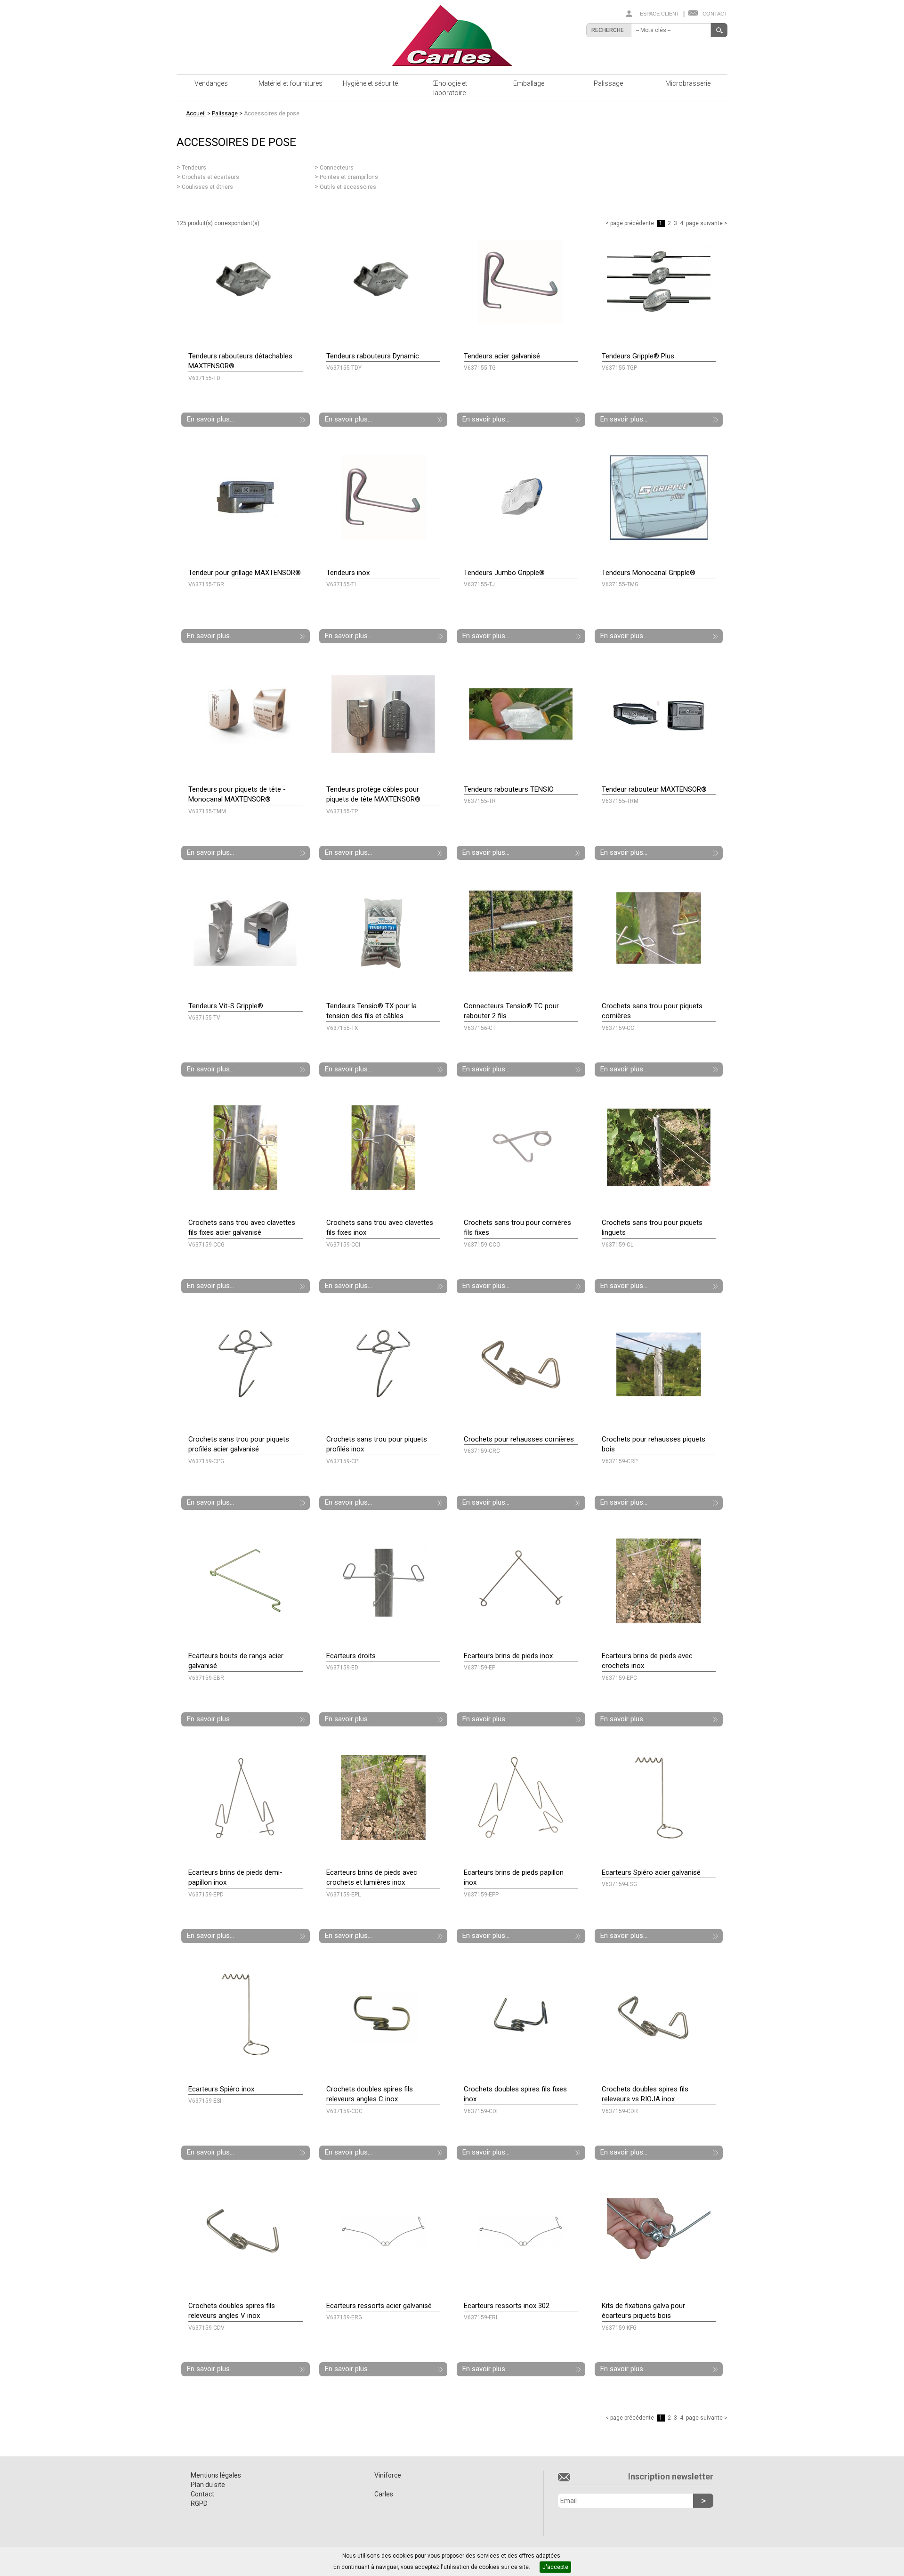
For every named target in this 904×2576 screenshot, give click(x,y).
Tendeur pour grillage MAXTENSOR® (245, 573)
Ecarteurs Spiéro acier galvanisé (651, 1872)
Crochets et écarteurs (210, 177)
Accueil (196, 113)
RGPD (199, 2503)
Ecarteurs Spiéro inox (221, 2089)
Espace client (660, 14)
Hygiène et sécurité (370, 83)
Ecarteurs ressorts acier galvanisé (379, 2306)
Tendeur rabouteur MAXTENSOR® (654, 789)
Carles (384, 2494)
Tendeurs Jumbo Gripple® (504, 573)
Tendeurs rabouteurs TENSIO (509, 789)
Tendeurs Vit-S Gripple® (226, 1006)
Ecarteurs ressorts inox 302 (507, 2306)
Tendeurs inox (348, 573)
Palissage (608, 83)
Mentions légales (216, 2475)
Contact (715, 14)
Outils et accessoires (348, 187)
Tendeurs (194, 168)
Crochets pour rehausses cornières (519, 1439)
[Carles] (452, 35)
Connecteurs (337, 168)
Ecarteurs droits (351, 1656)
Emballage (529, 83)
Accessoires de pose (272, 113)
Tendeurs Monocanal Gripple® (649, 573)
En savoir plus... (210, 419)
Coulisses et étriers (207, 187)
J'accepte (555, 2567)
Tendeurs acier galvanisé (502, 356)
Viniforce (388, 2475)
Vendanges (211, 83)
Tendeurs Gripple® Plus (638, 356)
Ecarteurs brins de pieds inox (508, 1656)
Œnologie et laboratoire (450, 88)
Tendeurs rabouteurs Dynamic (373, 356)
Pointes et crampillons (349, 177)
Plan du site (208, 2485)
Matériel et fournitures (291, 83)
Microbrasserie (688, 83)
